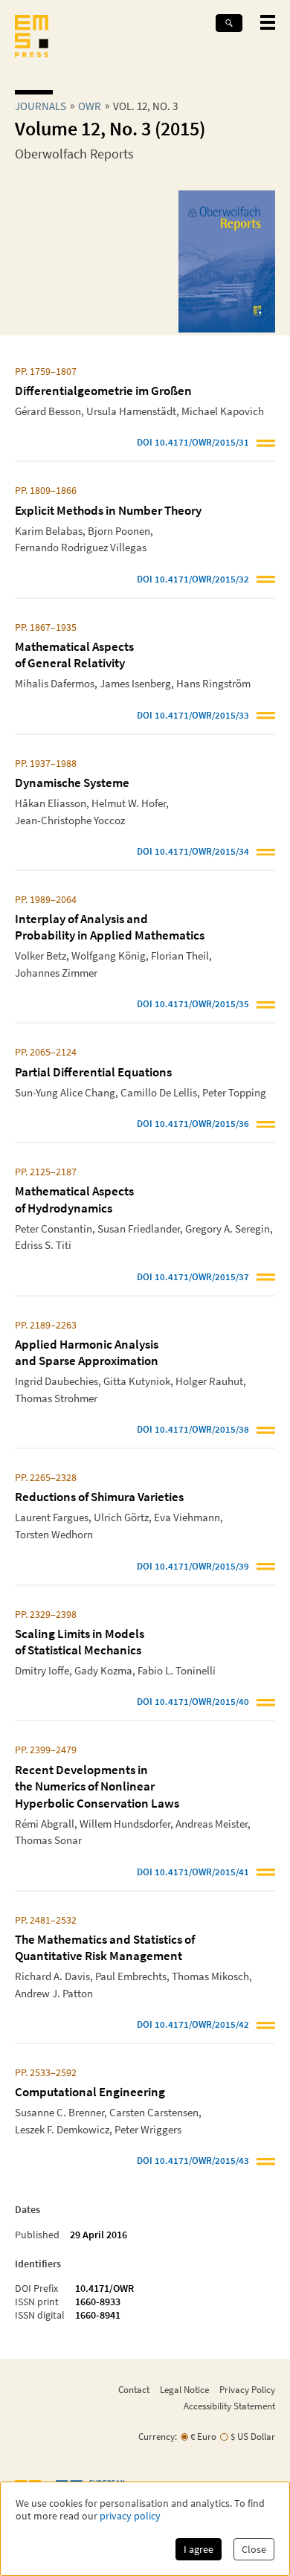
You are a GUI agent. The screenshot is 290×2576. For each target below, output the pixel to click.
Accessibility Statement (229, 2406)
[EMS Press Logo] (32, 38)
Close (254, 2549)
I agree (199, 2549)
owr (90, 106)
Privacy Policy (247, 2389)
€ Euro (203, 2437)
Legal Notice (184, 2389)
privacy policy (130, 2516)
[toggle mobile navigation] (268, 22)
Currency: (158, 2437)
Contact (134, 2389)
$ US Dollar (253, 2437)
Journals (41, 106)
